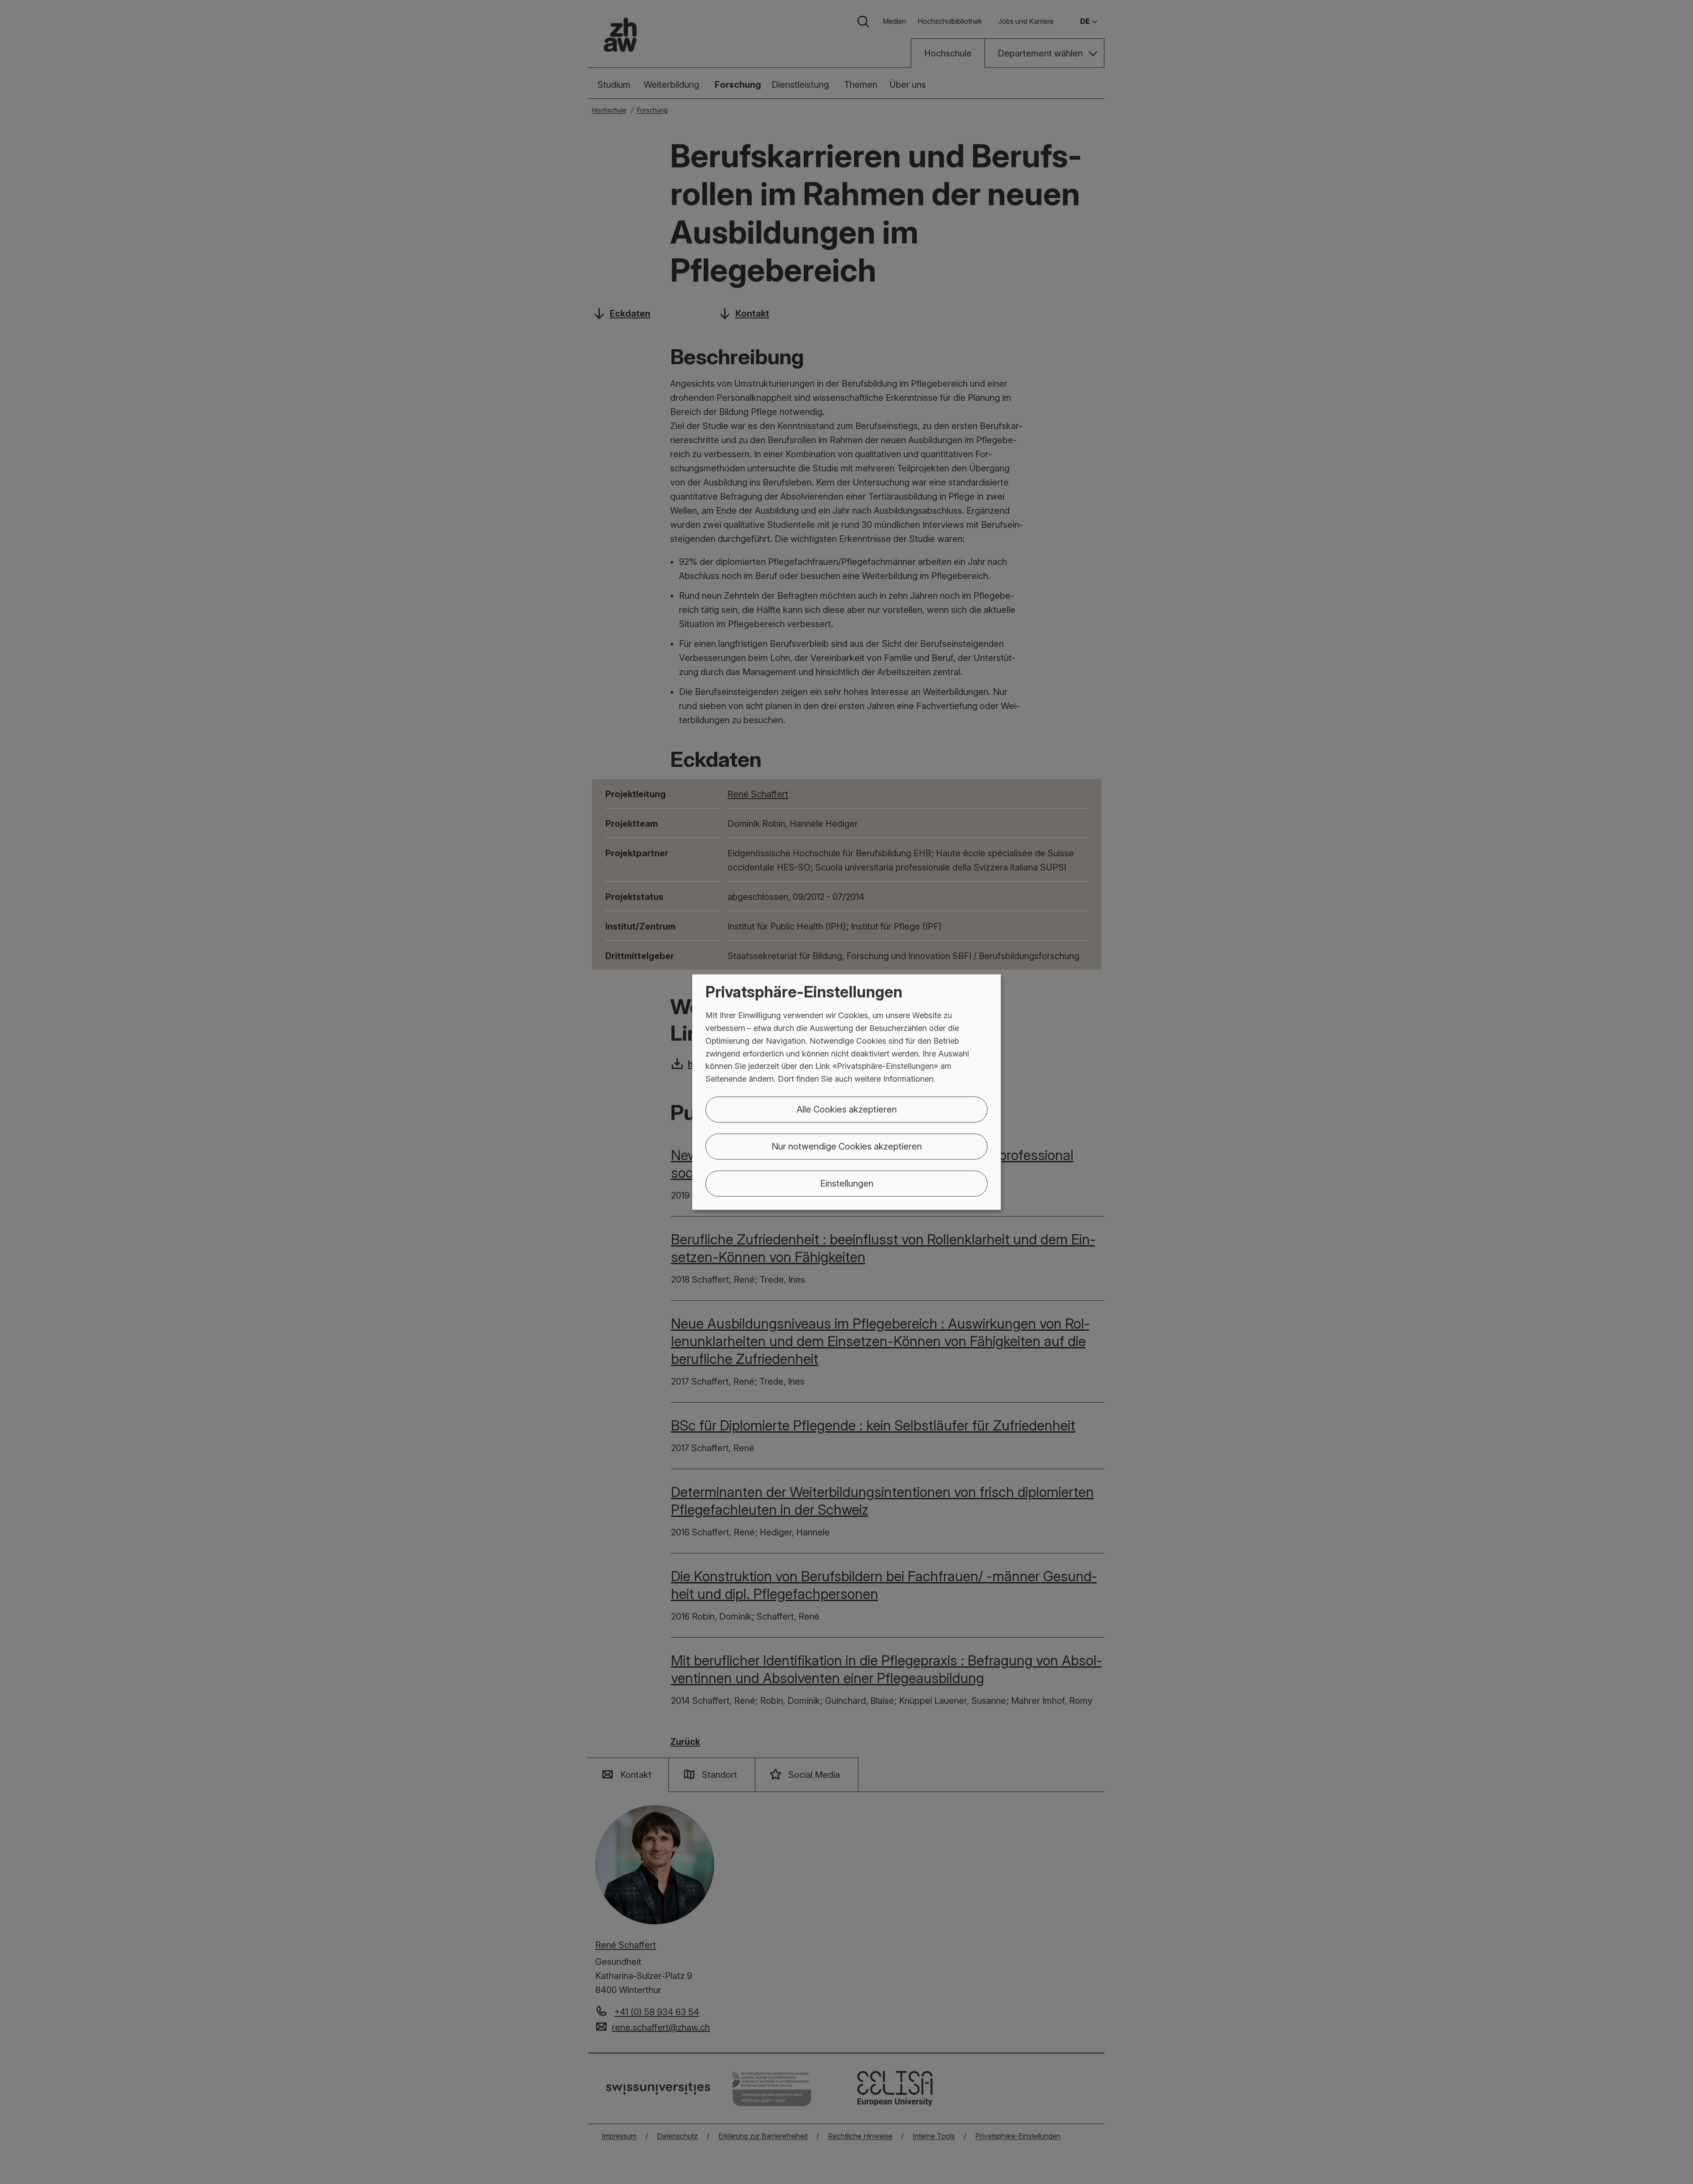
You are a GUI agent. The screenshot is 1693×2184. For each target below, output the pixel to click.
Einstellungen (847, 1183)
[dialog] (846, 1092)
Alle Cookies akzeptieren (847, 1109)
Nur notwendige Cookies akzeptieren (847, 1146)
